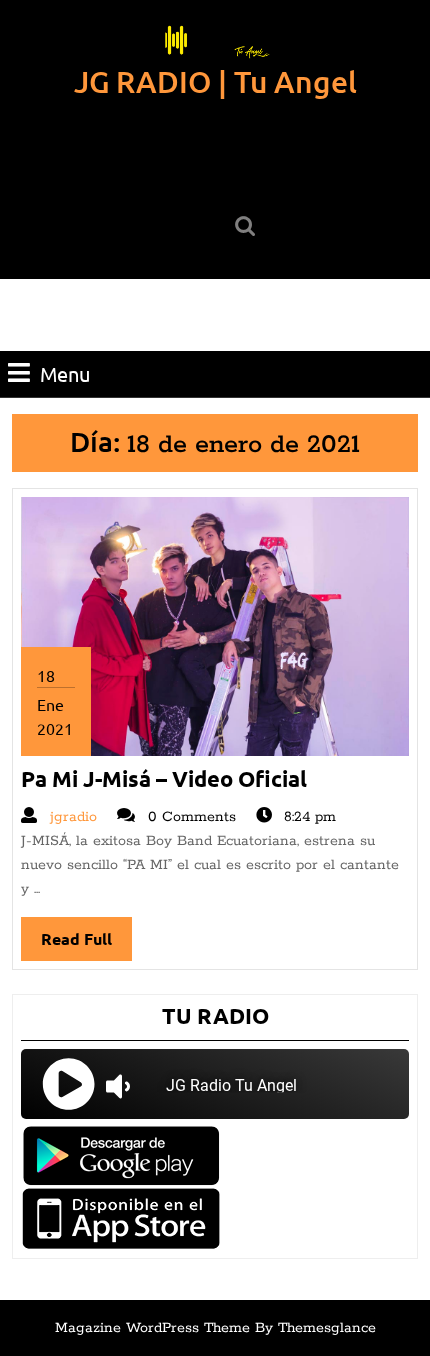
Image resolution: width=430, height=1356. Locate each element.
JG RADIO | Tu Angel (215, 81)
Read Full (86, 944)
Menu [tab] (65, 373)
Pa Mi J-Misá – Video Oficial (164, 778)
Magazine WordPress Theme (152, 1328)
